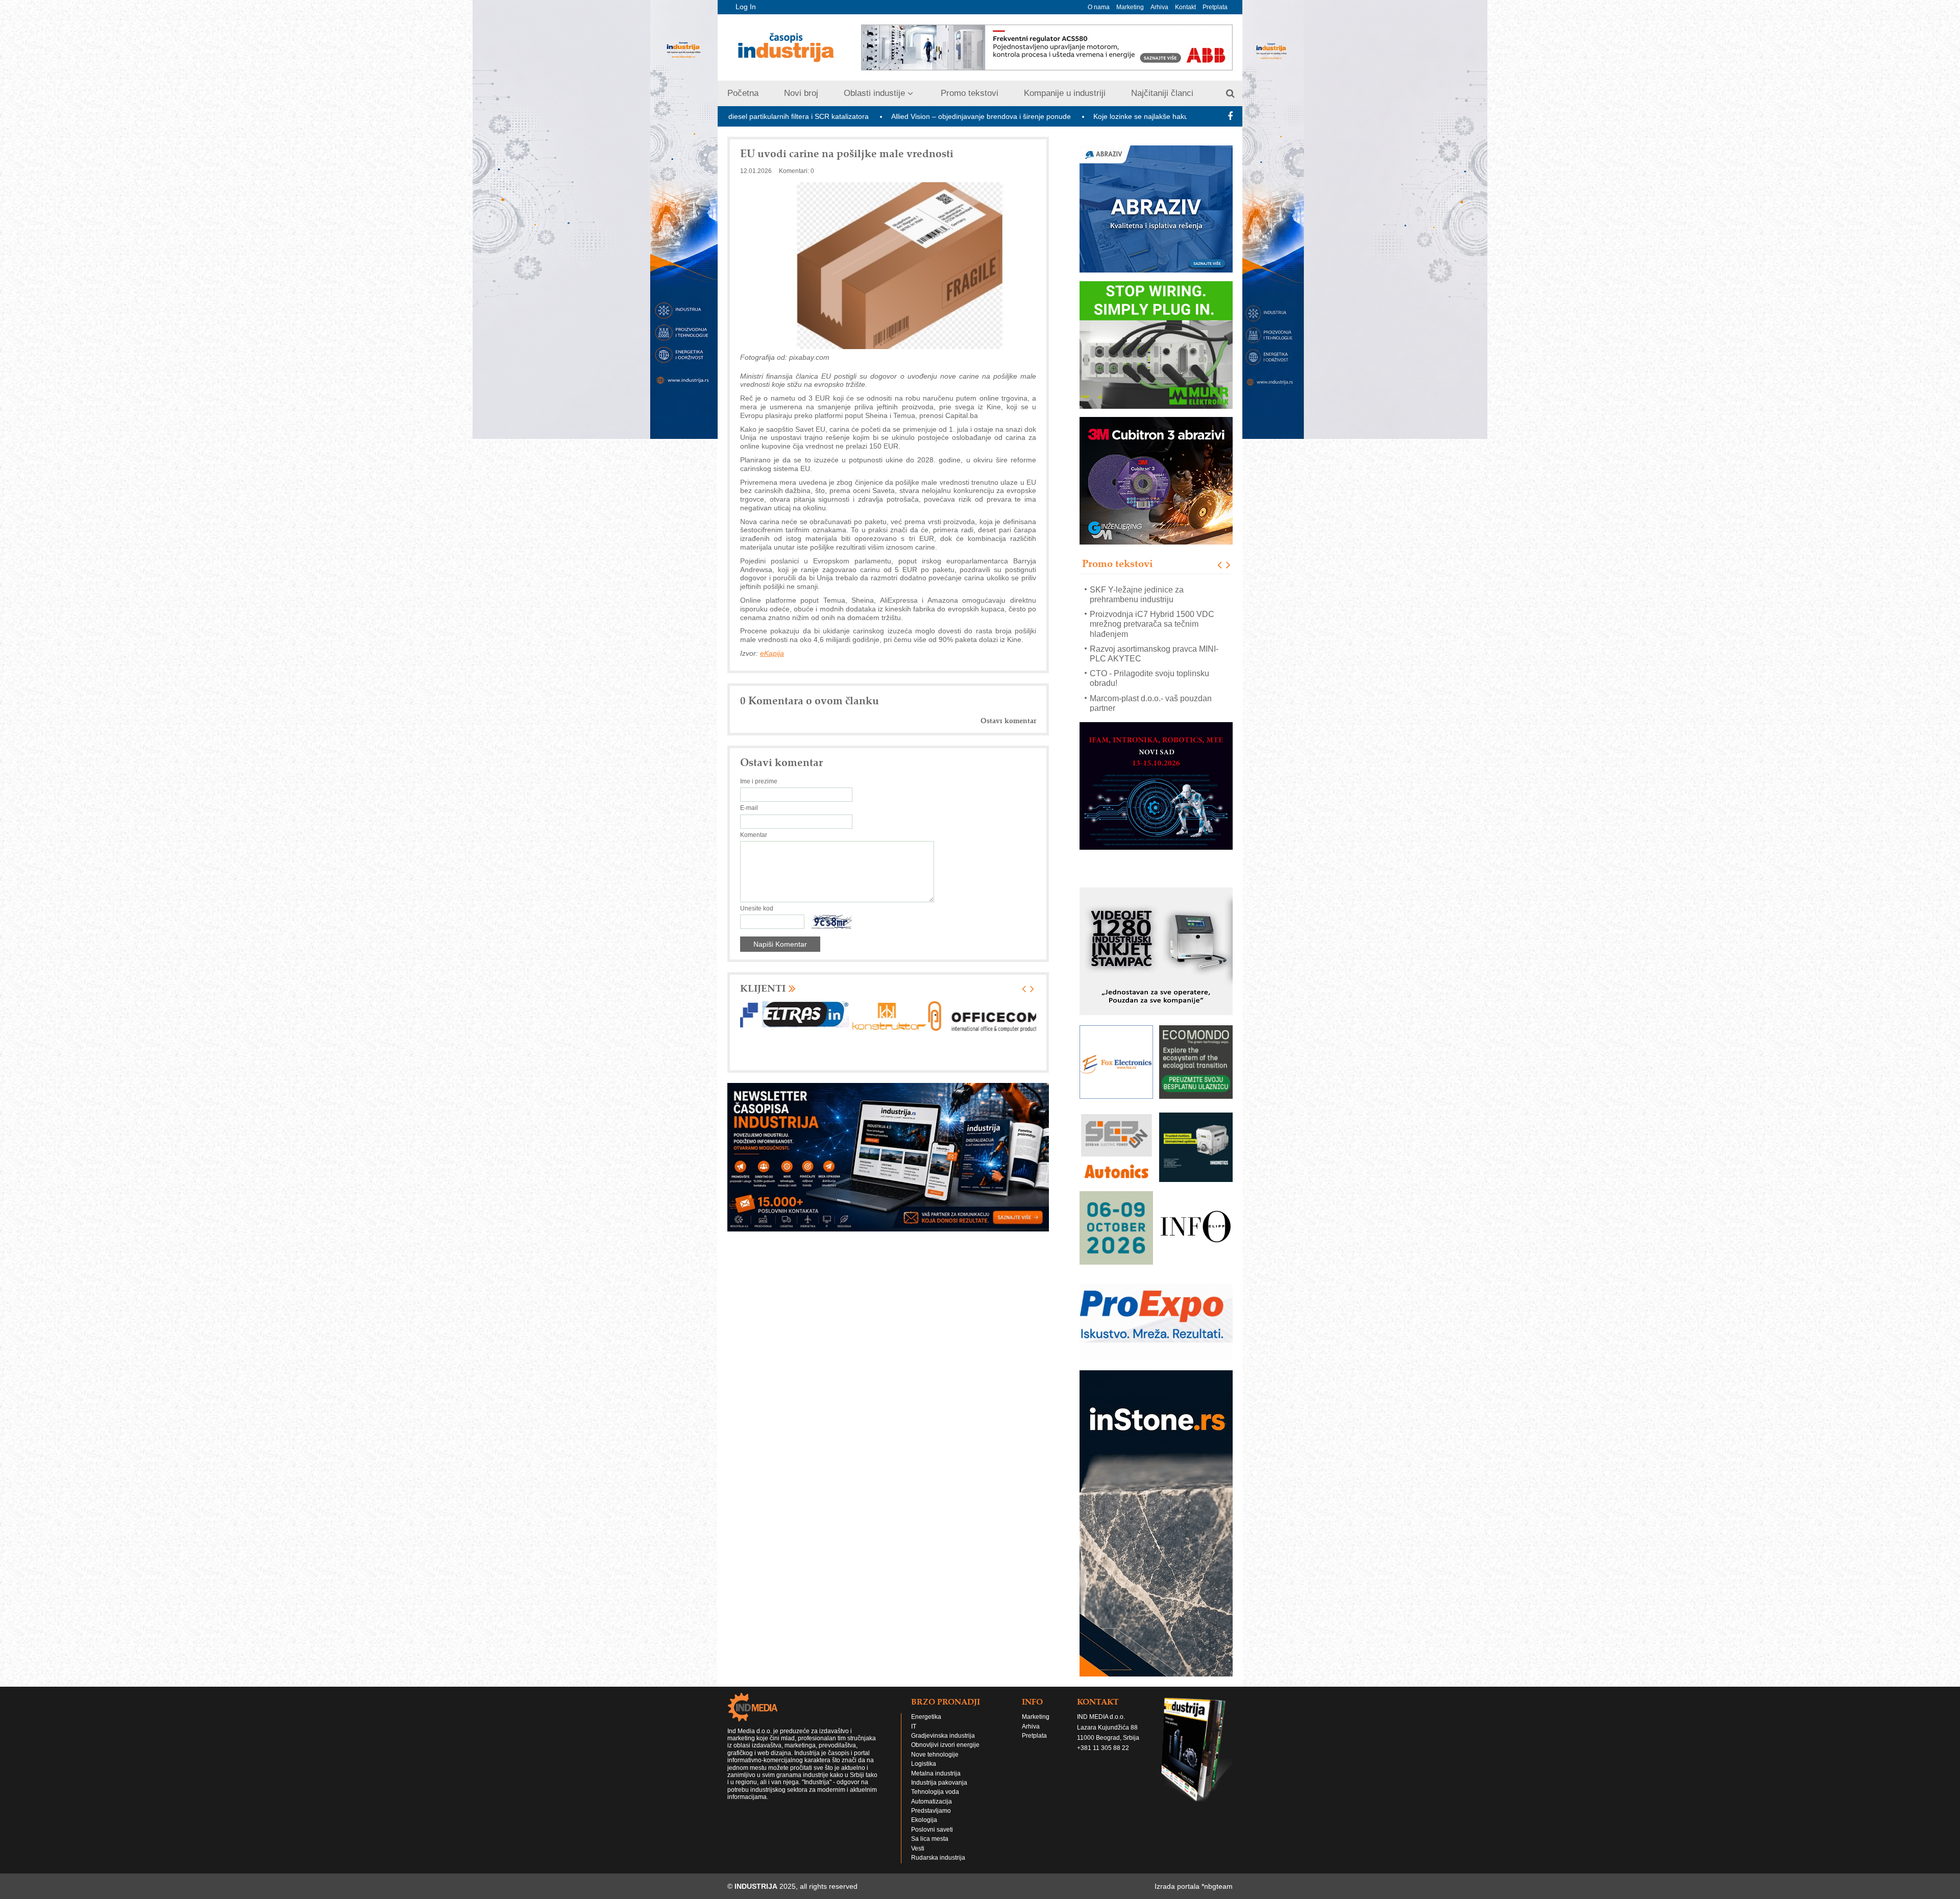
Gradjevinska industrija (943, 1721)
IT (914, 1712)
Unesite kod (757, 908)
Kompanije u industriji (1065, 93)
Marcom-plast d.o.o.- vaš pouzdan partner (1151, 678)
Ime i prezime (759, 781)
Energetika (926, 1703)
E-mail (749, 808)
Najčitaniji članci (1162, 93)
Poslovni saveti (932, 1815)
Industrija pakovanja (939, 1768)
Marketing (1130, 7)
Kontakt (1185, 7)
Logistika (924, 1749)
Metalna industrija (936, 1759)
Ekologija (924, 1806)
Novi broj (801, 93)
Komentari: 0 (797, 171)
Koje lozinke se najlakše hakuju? (978, 116)
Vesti (918, 1834)
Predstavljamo (931, 1796)
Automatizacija (932, 1787)
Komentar (754, 835)
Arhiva (1159, 7)
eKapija (772, 653)
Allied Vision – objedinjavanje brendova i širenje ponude (813, 116)
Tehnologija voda (935, 1778)
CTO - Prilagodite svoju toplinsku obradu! (1149, 653)
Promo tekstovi (970, 93)
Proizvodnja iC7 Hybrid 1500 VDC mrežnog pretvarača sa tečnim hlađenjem (1152, 599)
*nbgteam (1217, 1872)
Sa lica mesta (930, 1824)
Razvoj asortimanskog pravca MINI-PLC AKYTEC (1154, 629)
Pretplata (1215, 7)
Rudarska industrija (938, 1843)
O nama (1099, 7)
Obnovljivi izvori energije (945, 1731)
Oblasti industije (874, 93)
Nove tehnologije (935, 1740)
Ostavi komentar (1008, 721)
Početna (743, 93)
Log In (746, 7)
